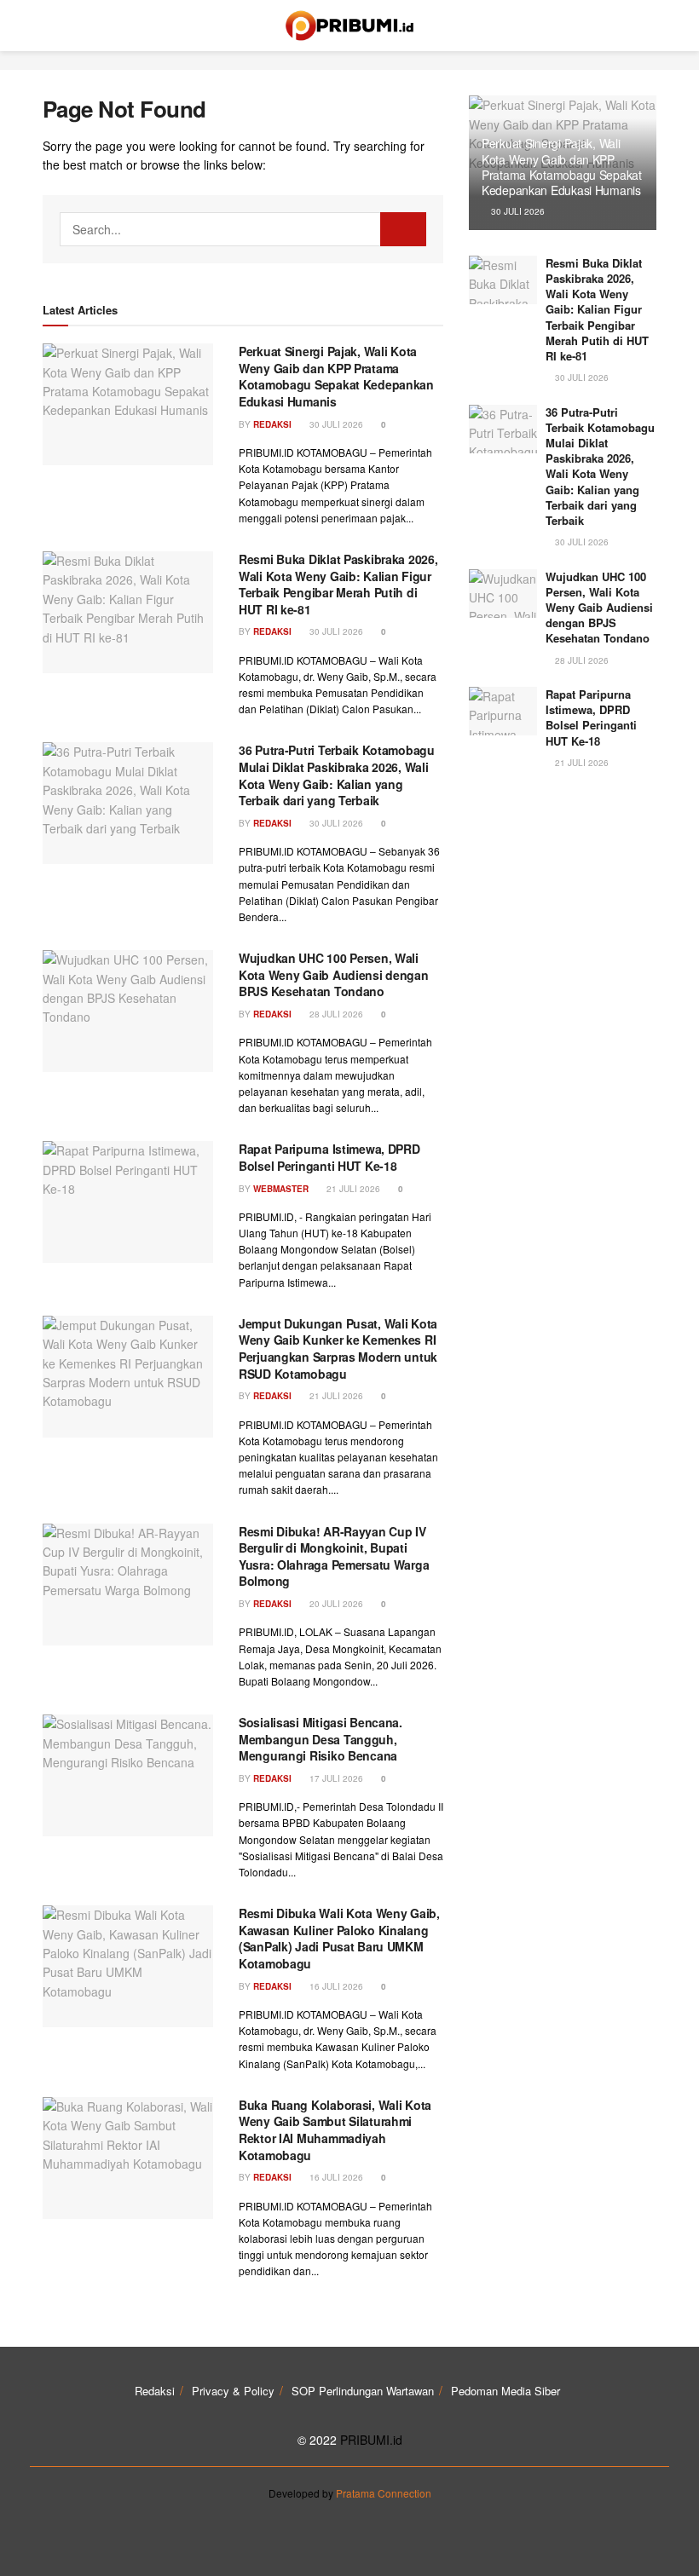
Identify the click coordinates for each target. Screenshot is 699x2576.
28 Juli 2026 (335, 1014)
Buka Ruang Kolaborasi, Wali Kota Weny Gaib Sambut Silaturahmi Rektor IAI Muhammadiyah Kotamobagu (335, 2130)
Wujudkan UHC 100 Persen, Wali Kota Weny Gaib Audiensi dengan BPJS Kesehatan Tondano (334, 974)
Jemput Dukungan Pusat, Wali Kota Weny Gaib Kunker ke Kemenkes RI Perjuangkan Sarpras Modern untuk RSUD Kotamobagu (338, 1349)
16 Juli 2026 (335, 1986)
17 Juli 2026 (335, 1778)
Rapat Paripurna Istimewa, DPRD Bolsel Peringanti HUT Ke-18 (329, 1157)
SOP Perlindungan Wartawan (363, 2391)
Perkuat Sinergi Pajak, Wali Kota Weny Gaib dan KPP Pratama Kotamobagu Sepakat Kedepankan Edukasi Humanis (336, 376)
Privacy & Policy (233, 2391)
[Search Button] (403, 229)
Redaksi (272, 424)
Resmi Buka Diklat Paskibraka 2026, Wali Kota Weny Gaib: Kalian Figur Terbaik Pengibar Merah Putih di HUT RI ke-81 (338, 584)
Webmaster (281, 1189)
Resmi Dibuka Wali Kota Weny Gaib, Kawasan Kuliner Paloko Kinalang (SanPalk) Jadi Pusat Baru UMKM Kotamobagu (339, 1938)
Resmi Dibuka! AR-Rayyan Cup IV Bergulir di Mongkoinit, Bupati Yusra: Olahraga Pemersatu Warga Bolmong (334, 1556)
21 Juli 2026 (352, 1189)
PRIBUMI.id (371, 2440)
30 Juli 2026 (335, 424)
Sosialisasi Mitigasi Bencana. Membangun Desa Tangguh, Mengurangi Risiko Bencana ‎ (321, 1739)
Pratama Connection (384, 2493)
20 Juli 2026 (335, 1604)
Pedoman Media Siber (505, 2391)
